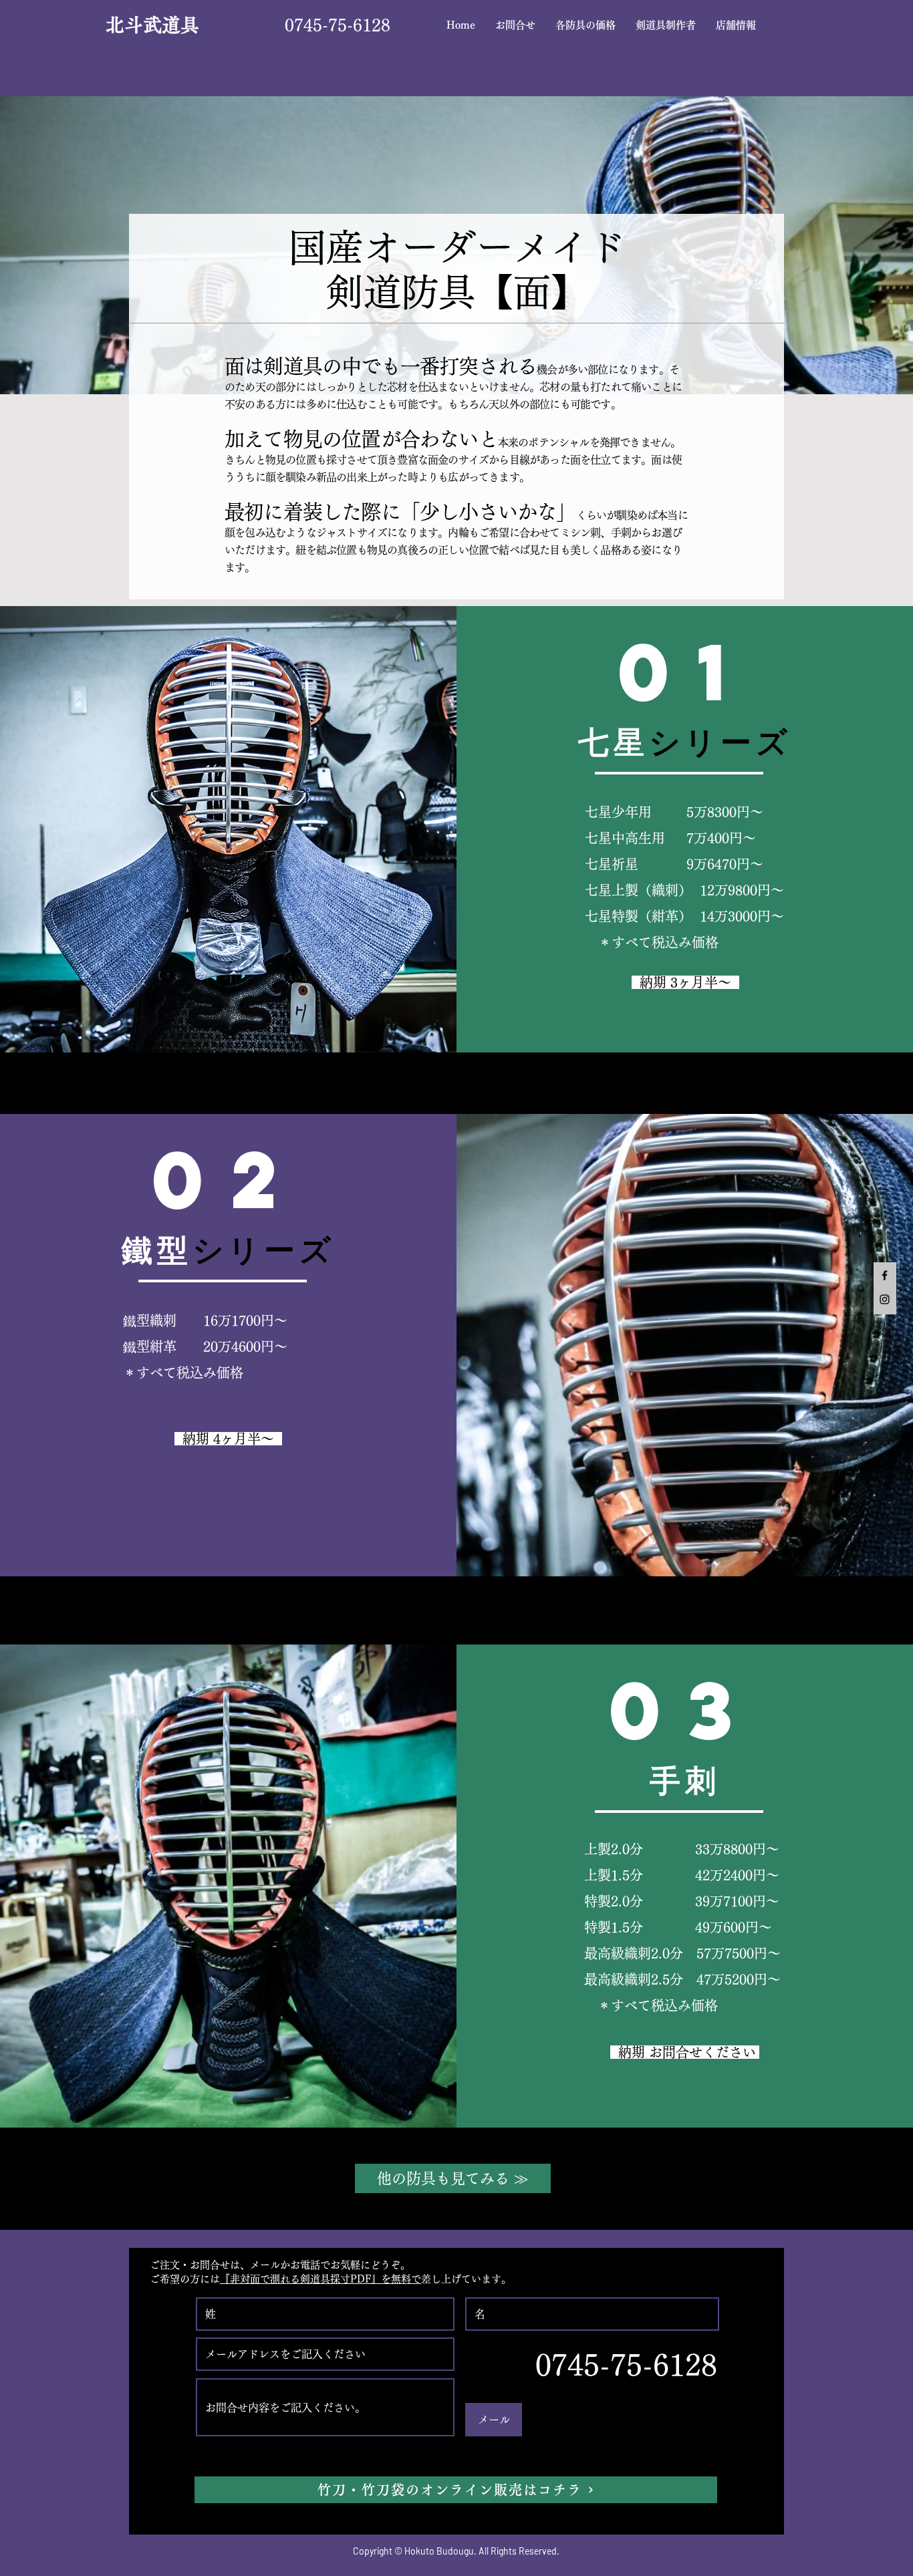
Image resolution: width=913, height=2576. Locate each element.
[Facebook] (885, 1275)
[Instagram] (885, 1299)
